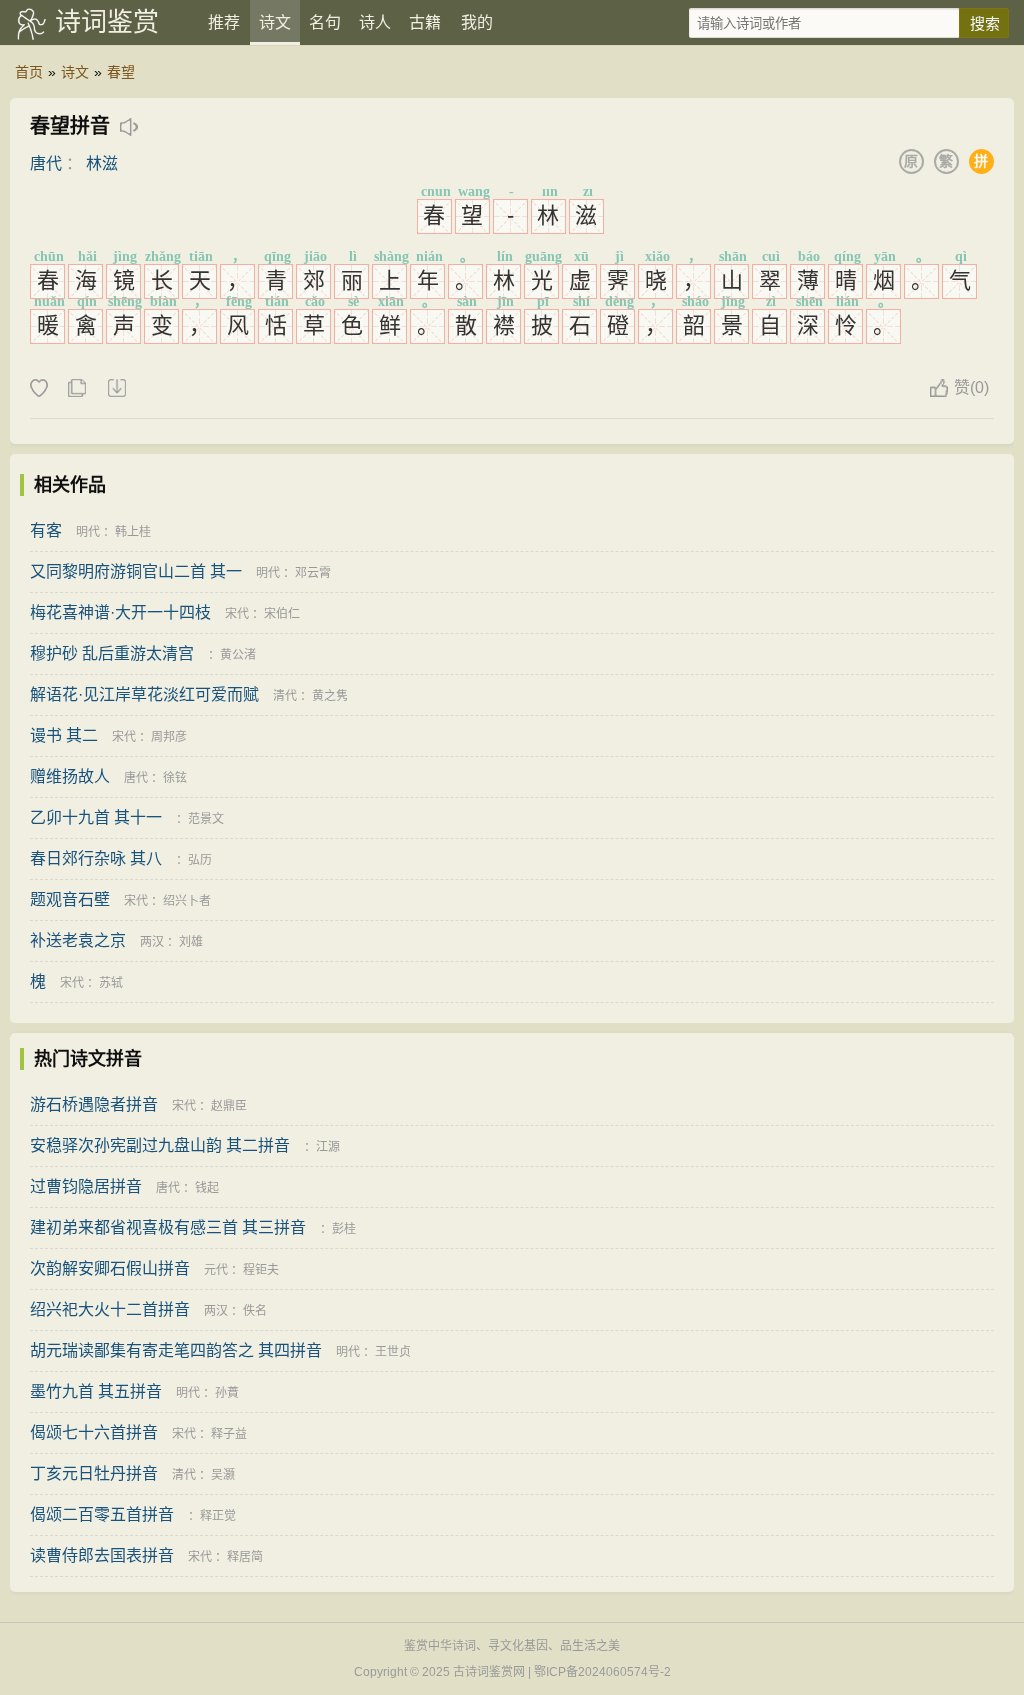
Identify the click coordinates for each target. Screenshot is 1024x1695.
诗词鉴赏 (107, 22)
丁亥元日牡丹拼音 (94, 1473)
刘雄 (191, 942)
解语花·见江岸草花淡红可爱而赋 (144, 694)
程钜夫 (261, 1270)
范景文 (206, 819)
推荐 (224, 22)
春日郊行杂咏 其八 (96, 858)
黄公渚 (238, 655)
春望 (121, 72)
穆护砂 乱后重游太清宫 (112, 653)
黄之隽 (330, 696)
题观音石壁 (70, 899)
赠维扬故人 (70, 776)
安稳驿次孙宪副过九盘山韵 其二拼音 (160, 1145)
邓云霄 (313, 573)
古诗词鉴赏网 (489, 1672)
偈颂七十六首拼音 (94, 1432)
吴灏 (223, 1475)
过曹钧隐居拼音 (86, 1186)
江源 (328, 1147)
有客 (46, 530)
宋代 (237, 614)
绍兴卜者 (187, 901)
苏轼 (111, 983)
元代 (216, 1270)
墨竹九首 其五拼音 (96, 1391)
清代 (285, 696)
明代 (88, 532)
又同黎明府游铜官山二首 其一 (136, 571)
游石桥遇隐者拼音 (94, 1104)
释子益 (229, 1434)
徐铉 (175, 778)
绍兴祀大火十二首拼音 (110, 1309)
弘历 (200, 860)
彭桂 (344, 1229)
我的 (477, 22)
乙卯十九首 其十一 (96, 817)
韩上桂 (133, 532)
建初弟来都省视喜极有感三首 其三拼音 (168, 1227)
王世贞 (393, 1352)
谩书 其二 (64, 735)
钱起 (207, 1188)
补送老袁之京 (78, 940)
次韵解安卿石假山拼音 (110, 1268)
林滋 (102, 163)
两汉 (152, 942)
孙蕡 (227, 1393)
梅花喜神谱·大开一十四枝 (120, 612)
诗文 (275, 22)
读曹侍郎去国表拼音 (102, 1555)
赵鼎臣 (229, 1106)
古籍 (425, 22)
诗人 (375, 22)
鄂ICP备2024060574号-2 (602, 1672)
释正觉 (218, 1516)
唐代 (46, 163)
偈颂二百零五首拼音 (102, 1514)
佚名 (255, 1311)
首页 (29, 72)
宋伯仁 (282, 614)
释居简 (245, 1557)
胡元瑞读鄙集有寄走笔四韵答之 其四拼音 (176, 1350)
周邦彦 (169, 737)
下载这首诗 (116, 389)
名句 (325, 22)
